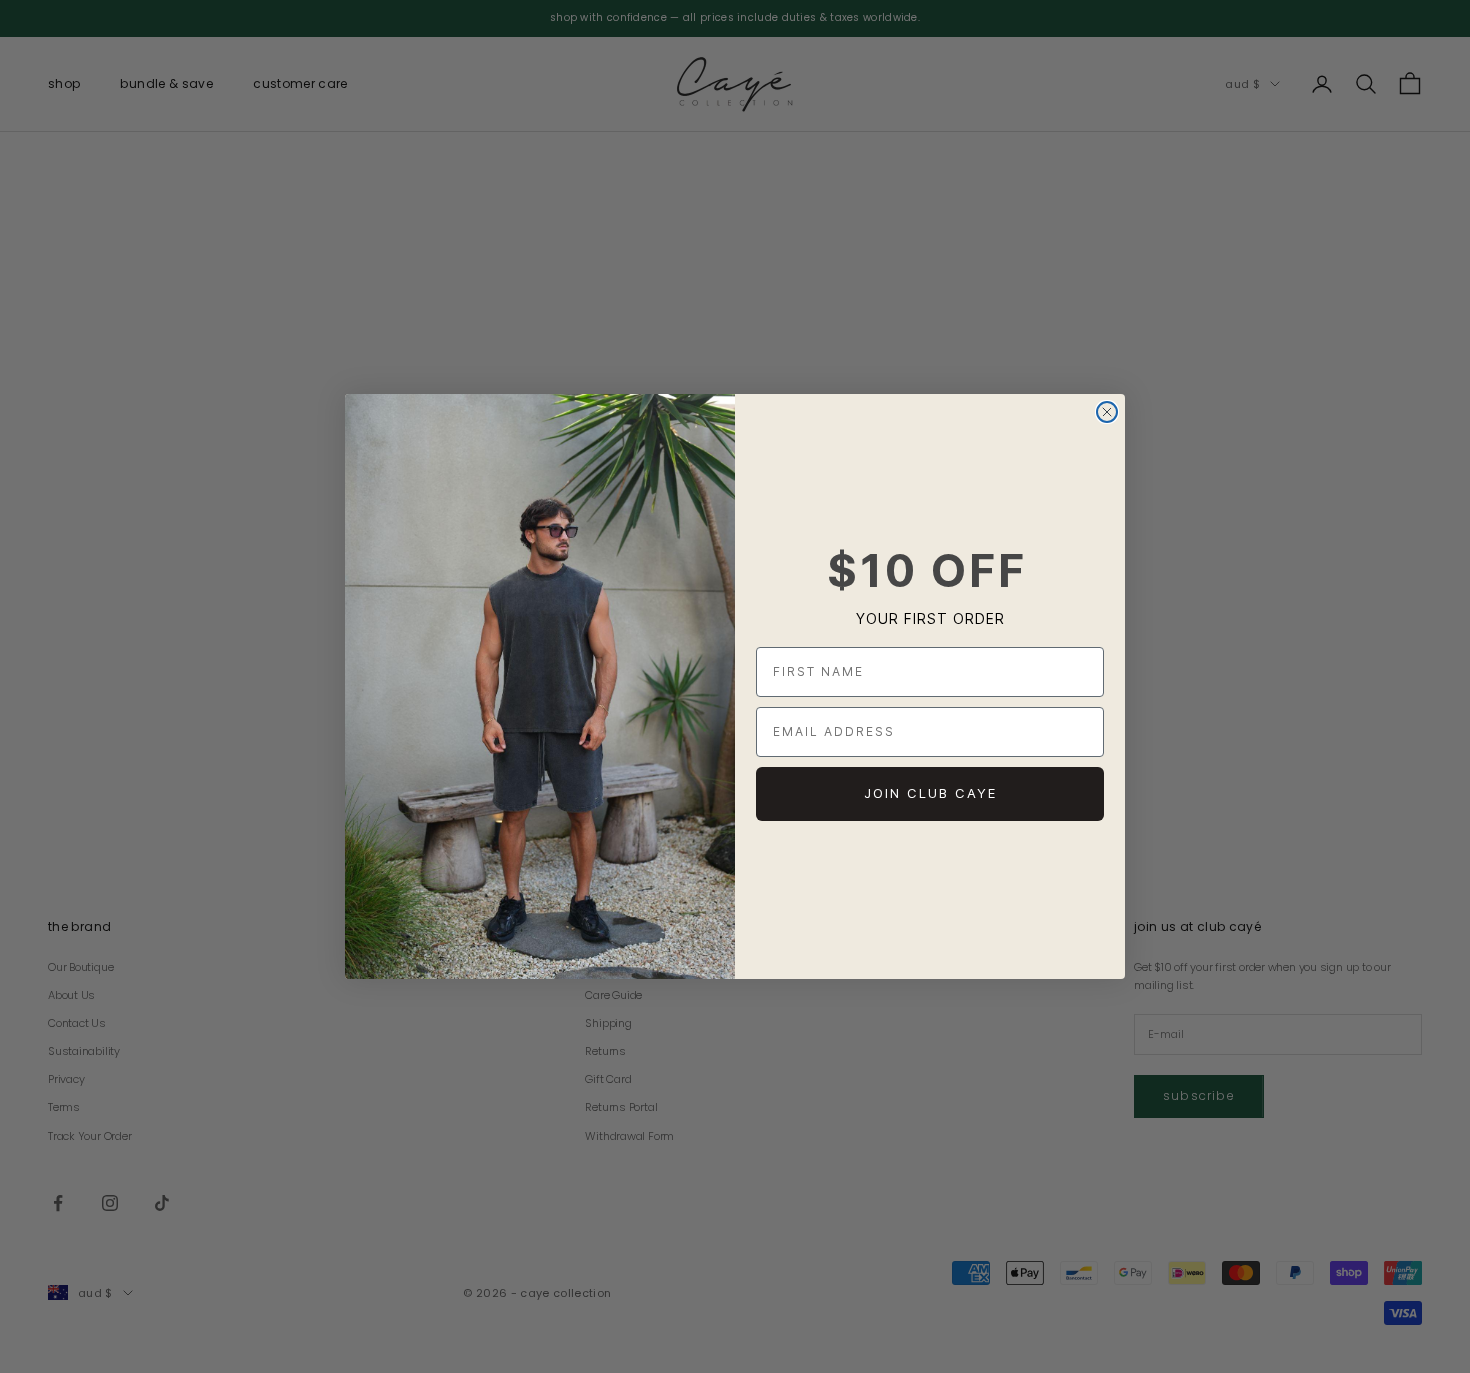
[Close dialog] (1107, 412)
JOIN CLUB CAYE (930, 793)
